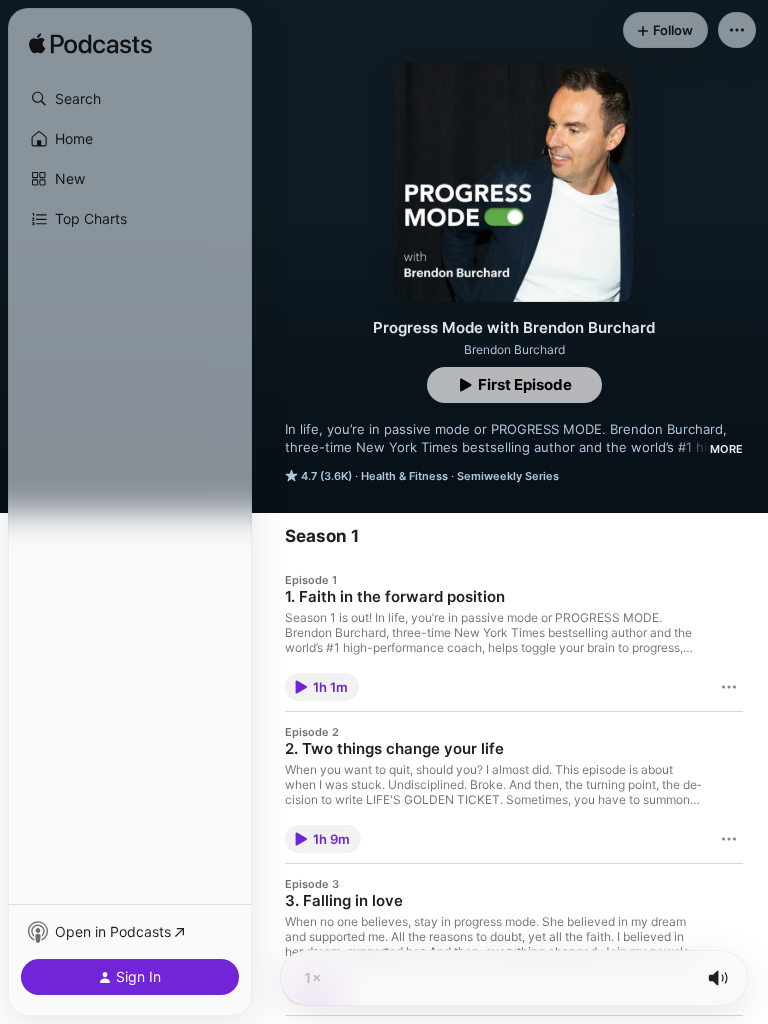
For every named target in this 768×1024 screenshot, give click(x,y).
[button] (130, 99)
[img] (90, 45)
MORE (726, 449)
